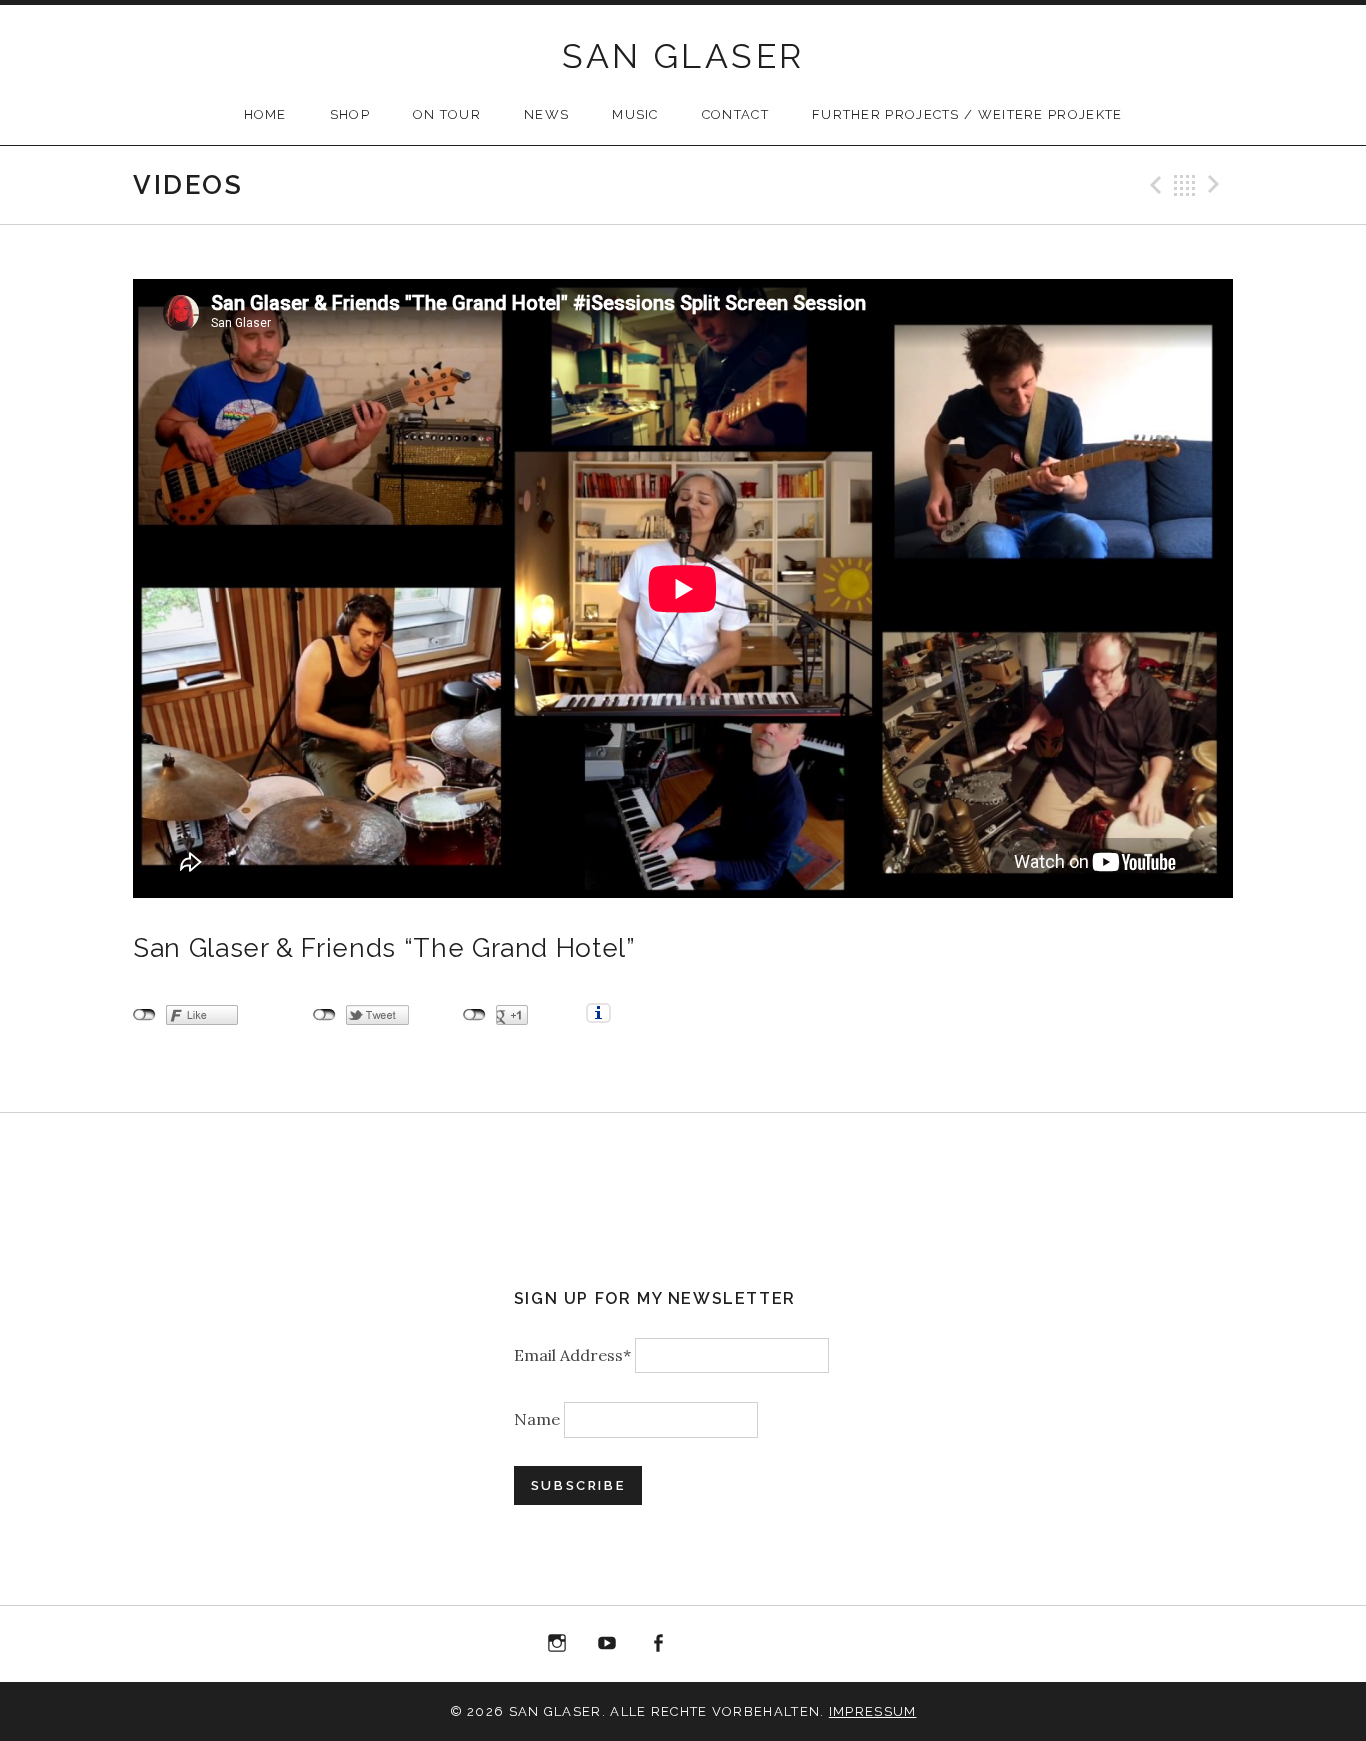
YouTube (607, 1644)
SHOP (350, 114)
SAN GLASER (683, 56)
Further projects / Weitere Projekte (967, 114)
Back (1185, 185)
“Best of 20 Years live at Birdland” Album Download (709, 1647)
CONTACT (735, 114)
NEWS (546, 114)
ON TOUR (447, 114)
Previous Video (1153, 185)
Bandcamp (759, 1644)
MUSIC (635, 114)
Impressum (873, 1711)
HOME (265, 114)
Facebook (658, 1644)
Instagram (557, 1644)
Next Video (1217, 185)
